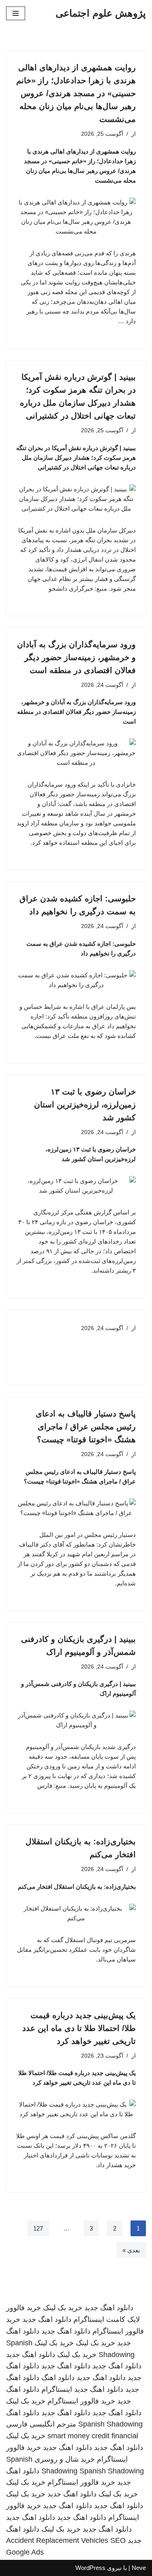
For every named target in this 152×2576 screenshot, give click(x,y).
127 (38, 2228)
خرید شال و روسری (65, 2459)
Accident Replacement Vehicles (57, 2540)
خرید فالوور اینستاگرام (81, 2401)
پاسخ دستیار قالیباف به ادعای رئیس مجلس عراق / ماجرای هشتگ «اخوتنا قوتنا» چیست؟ (86, 1427)
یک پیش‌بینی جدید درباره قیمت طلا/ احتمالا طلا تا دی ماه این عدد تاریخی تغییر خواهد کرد (79, 2028)
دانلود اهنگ (58, 2378)
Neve (139, 2568)
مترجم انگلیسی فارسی (41, 2424)
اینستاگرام (57, 2389)
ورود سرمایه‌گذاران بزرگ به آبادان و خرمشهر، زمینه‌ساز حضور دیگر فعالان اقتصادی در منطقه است (76, 657)
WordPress (90, 2568)
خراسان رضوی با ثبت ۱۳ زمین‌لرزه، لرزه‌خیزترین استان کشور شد (85, 1105)
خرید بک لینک (63, 2308)
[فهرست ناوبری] (16, 13)
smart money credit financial (93, 2436)
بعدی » (131, 2250)
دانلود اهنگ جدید (109, 2308)
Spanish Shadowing (110, 2424)
